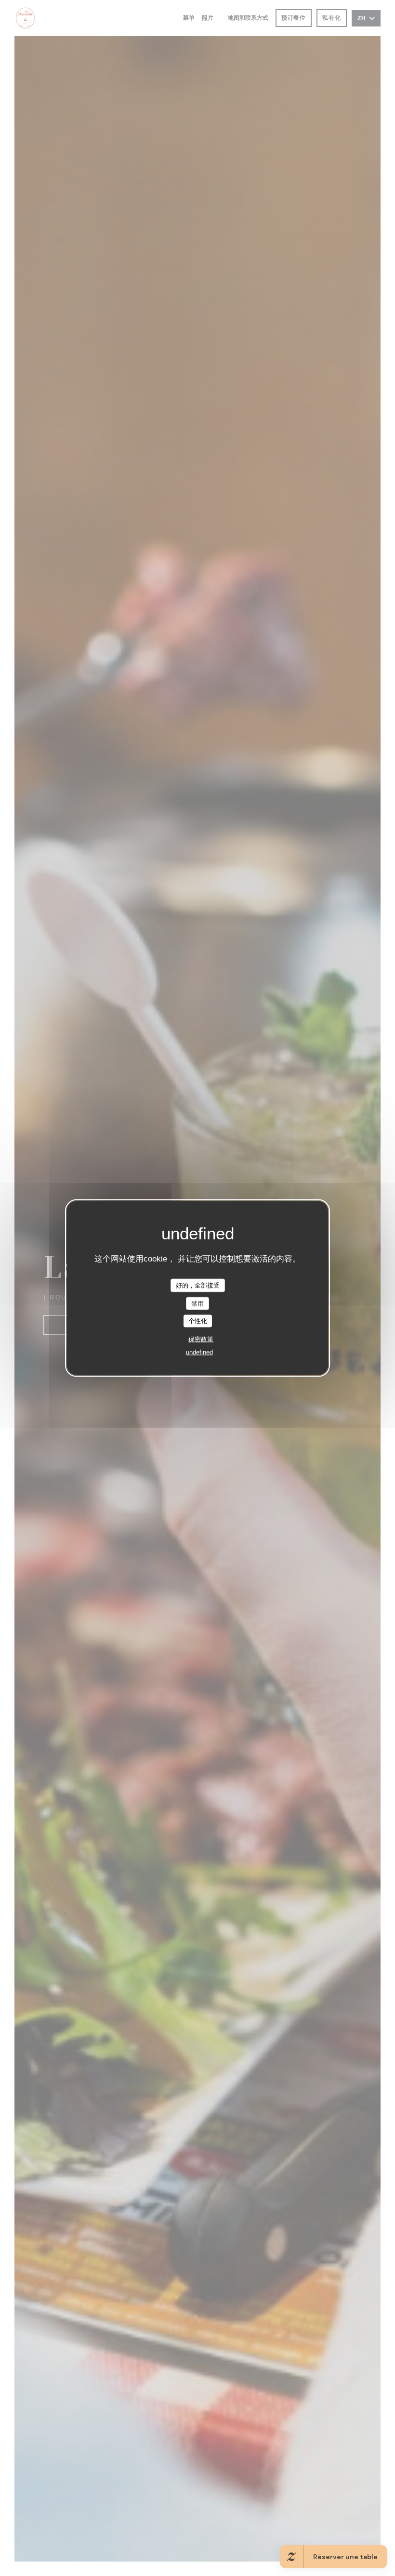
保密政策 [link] (201, 1339)
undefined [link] (199, 1352)
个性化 (198, 1321)
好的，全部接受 (198, 1285)
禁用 (197, 1303)
